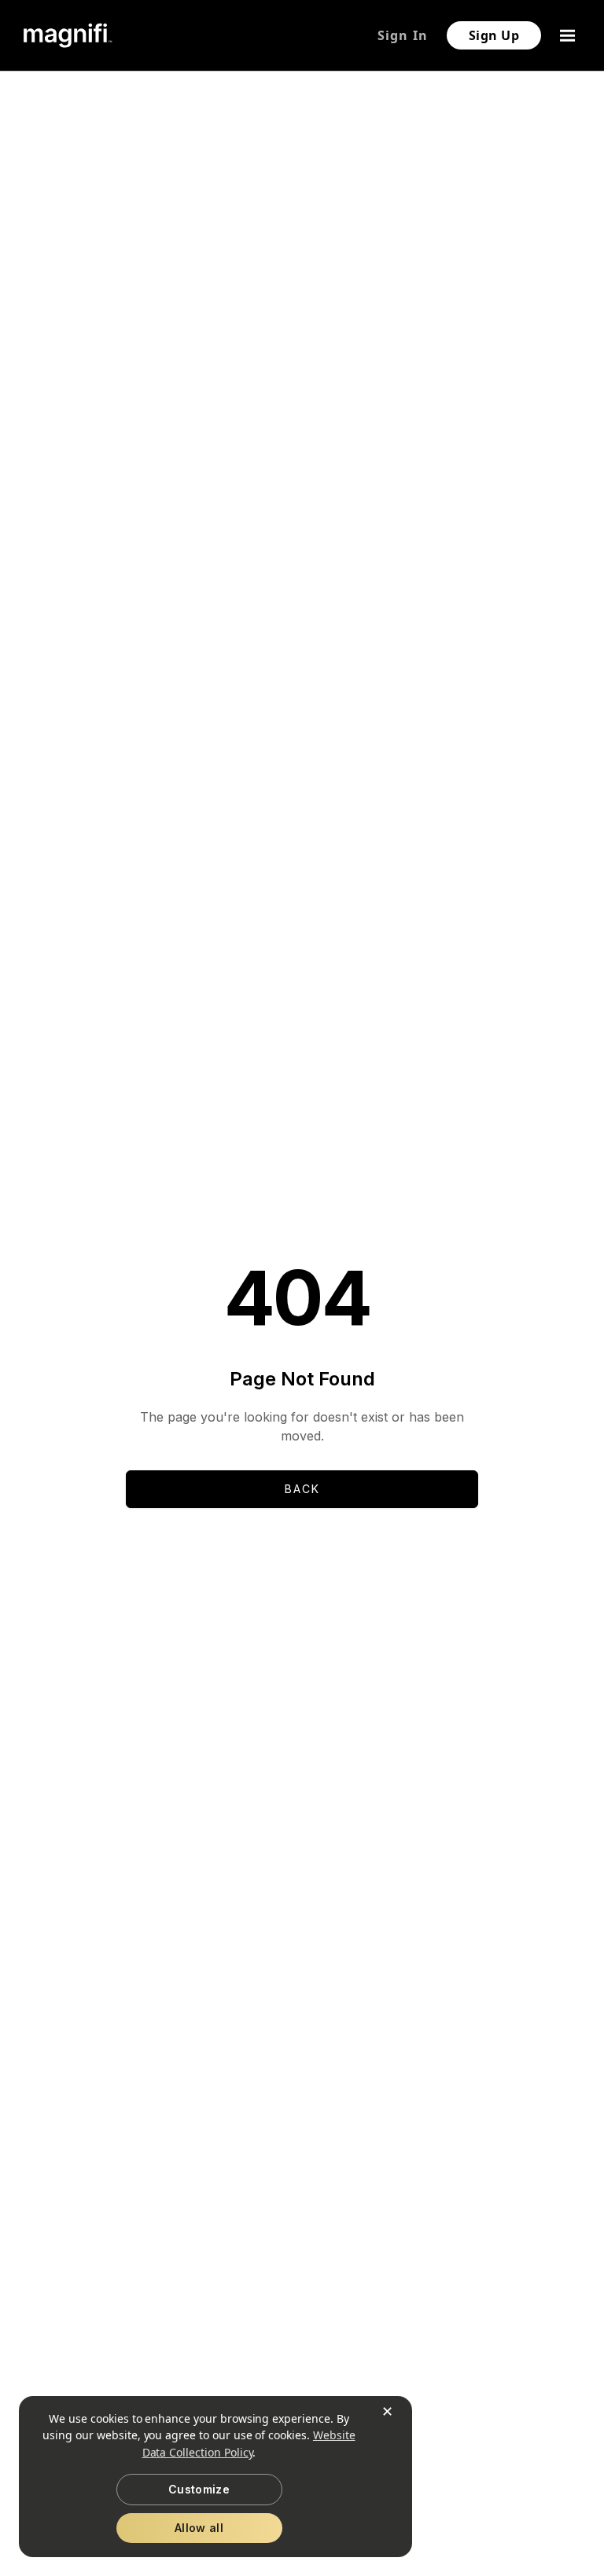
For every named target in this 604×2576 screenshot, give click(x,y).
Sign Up (494, 35)
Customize (199, 2489)
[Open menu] (569, 35)
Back (302, 1489)
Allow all (199, 2528)
